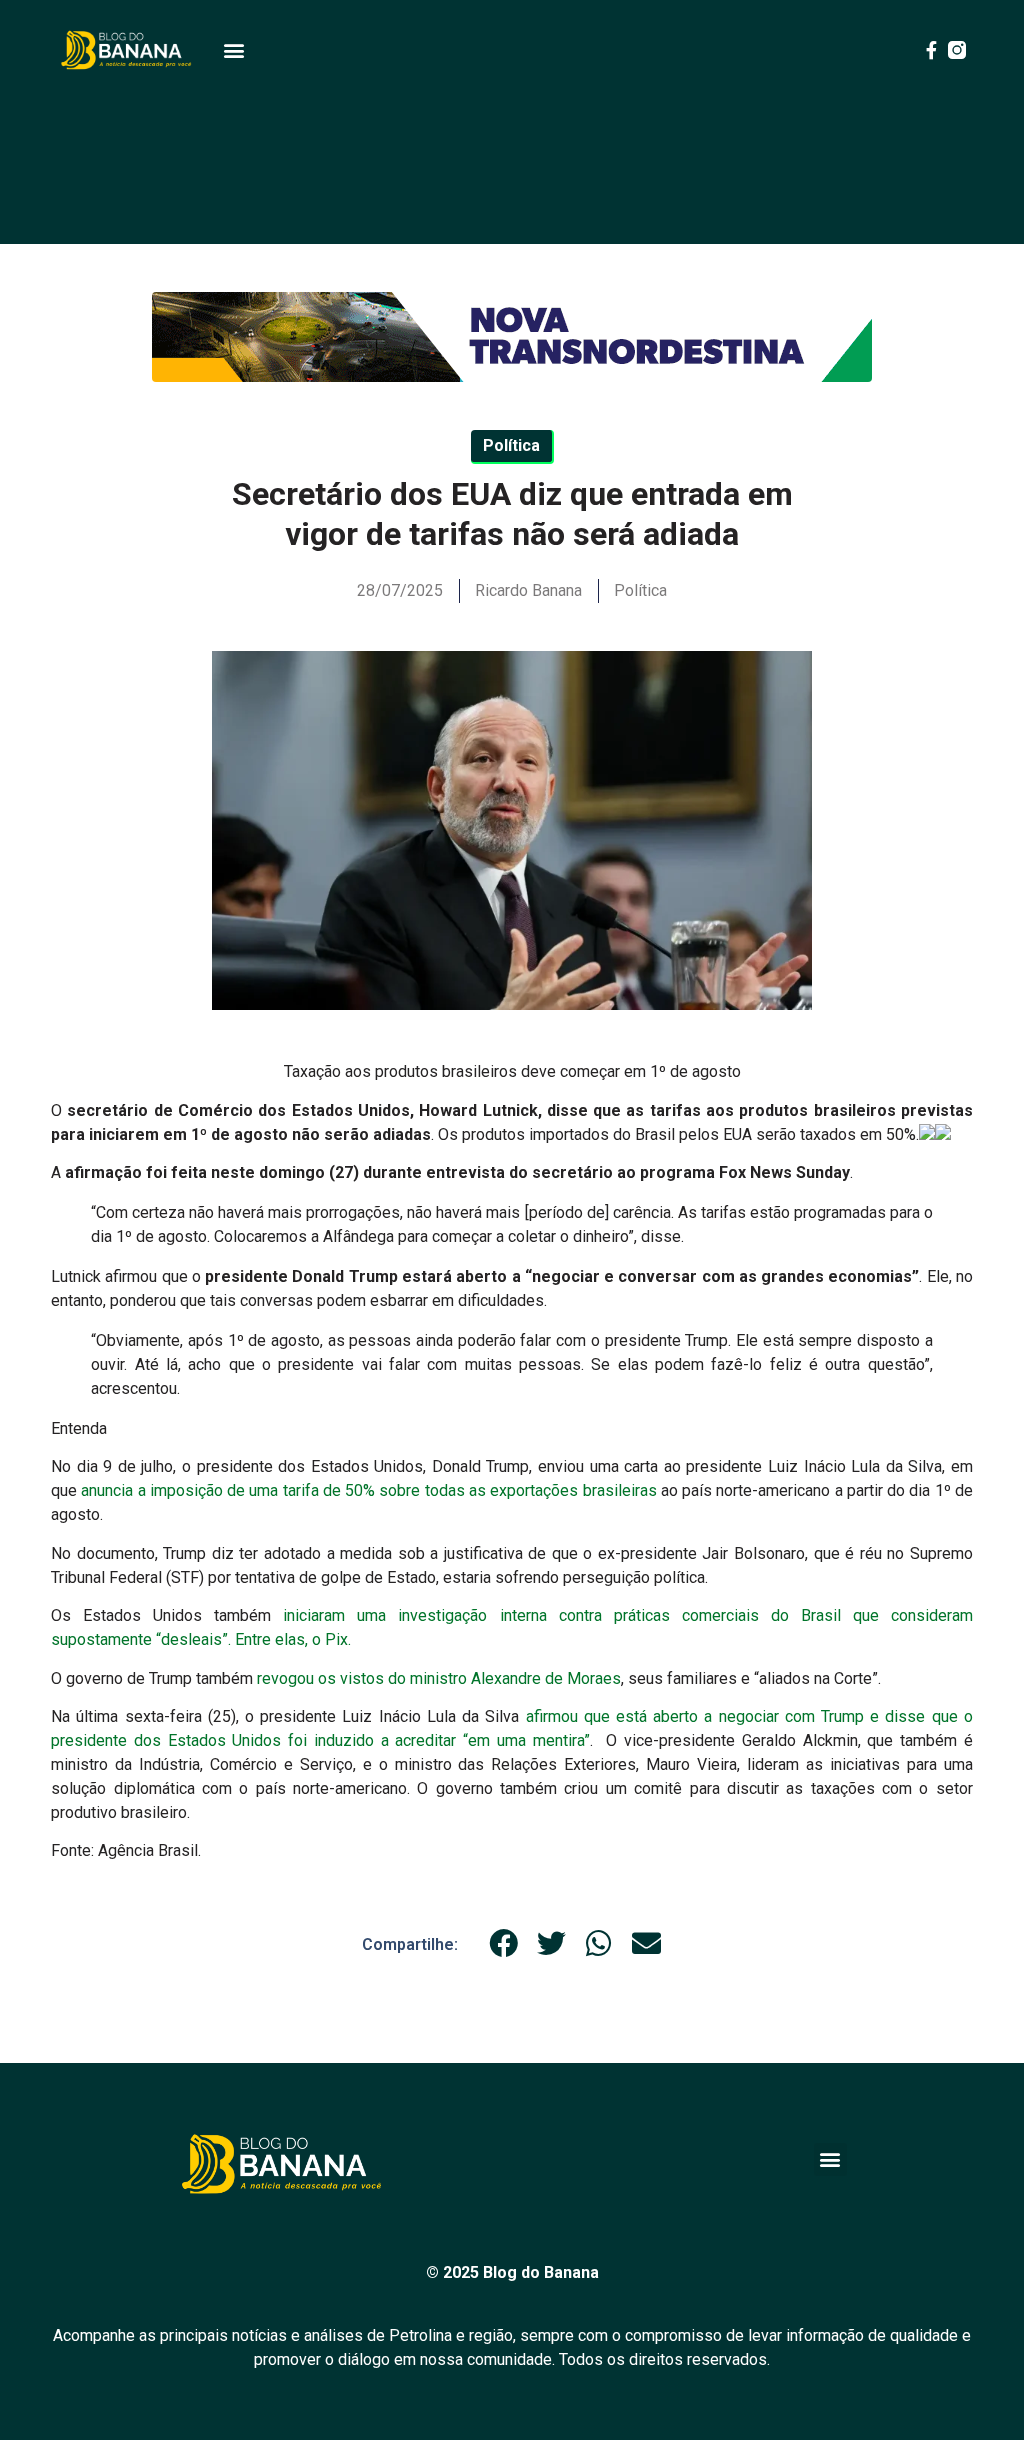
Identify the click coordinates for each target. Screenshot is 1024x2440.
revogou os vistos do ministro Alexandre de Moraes (437, 1678)
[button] (233, 50)
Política (640, 590)
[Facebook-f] (931, 50)
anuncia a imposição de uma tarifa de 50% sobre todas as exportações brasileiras (370, 1490)
